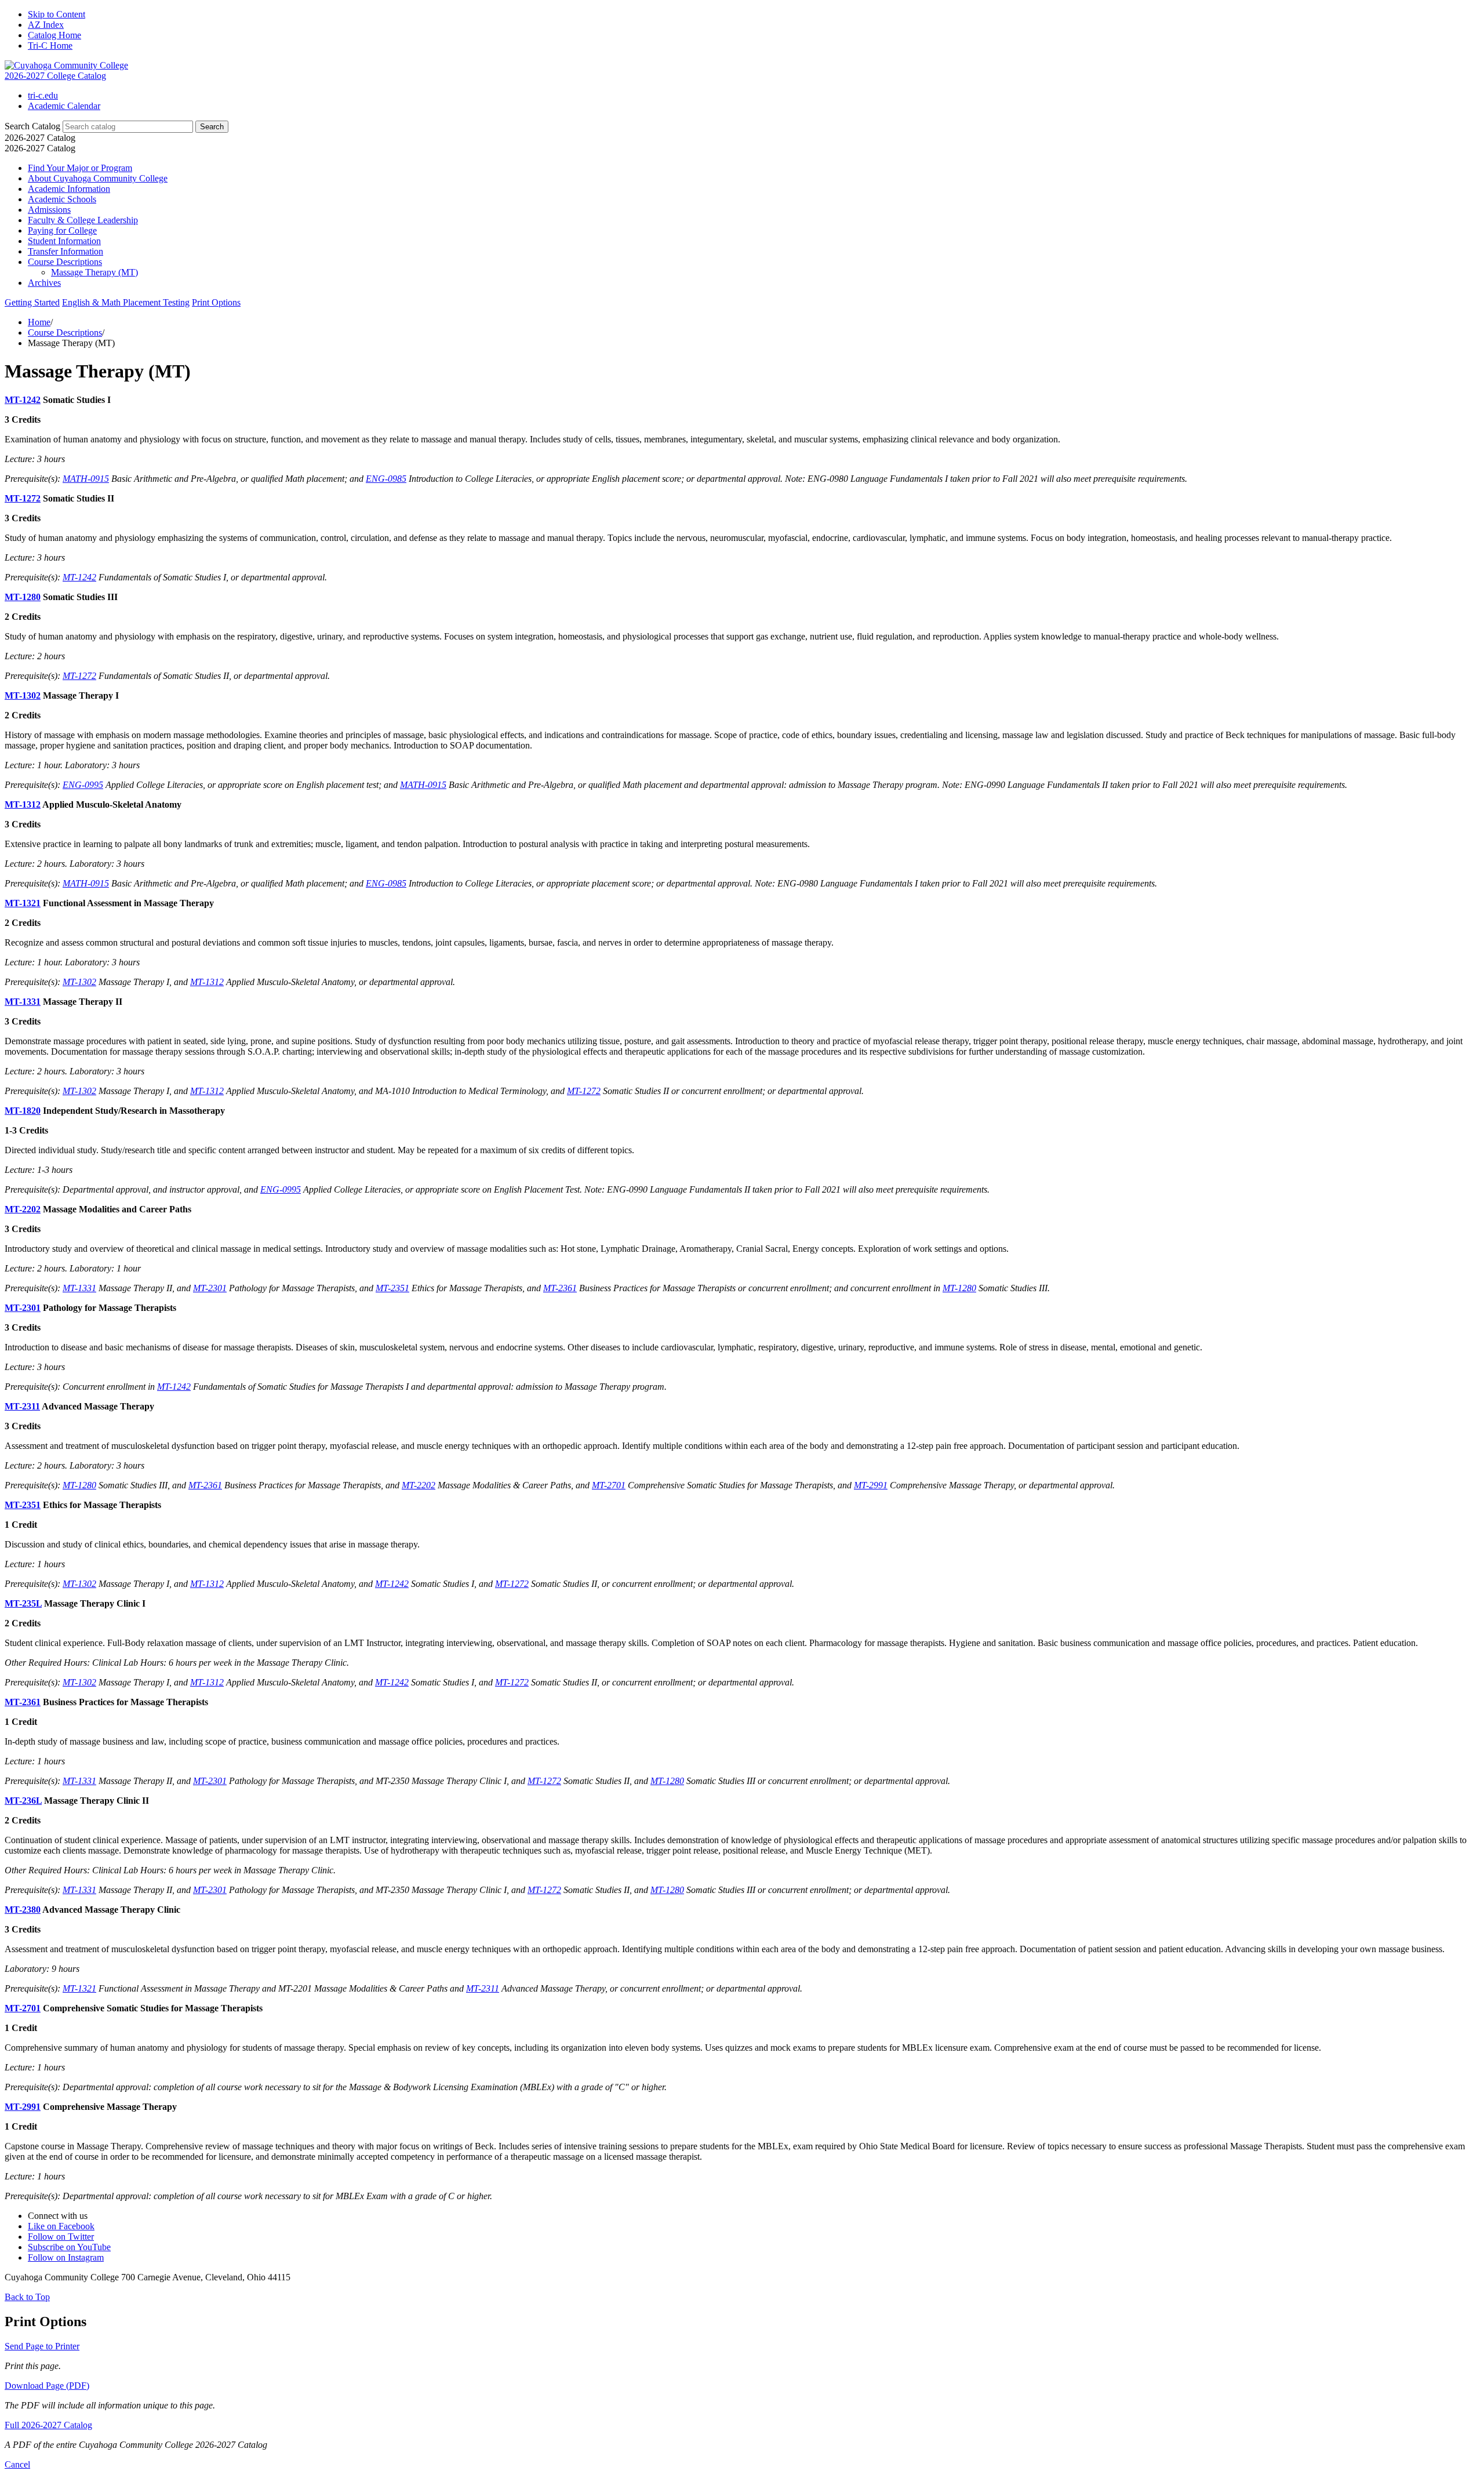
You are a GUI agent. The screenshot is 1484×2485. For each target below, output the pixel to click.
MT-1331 (23, 1002)
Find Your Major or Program (80, 168)
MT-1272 (23, 498)
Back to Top (27, 2297)
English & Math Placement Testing (126, 302)
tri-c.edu (43, 95)
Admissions (49, 210)
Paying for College (62, 230)
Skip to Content (57, 14)
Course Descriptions (65, 262)
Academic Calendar (64, 106)
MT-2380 (23, 1910)
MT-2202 (23, 1209)
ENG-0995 (83, 785)
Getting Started (32, 302)
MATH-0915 (86, 479)
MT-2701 (609, 1485)
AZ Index (46, 25)
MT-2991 (871, 1485)
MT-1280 (23, 597)
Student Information (64, 241)
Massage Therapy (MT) (94, 272)
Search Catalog (32, 126)
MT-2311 (22, 1406)
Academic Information (69, 189)
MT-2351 (392, 1288)
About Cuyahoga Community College (98, 178)
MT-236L (23, 1801)
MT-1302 (23, 695)
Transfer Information (66, 251)
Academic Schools (62, 199)
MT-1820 (23, 1111)
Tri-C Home (50, 46)
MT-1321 (23, 903)
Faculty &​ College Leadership (83, 220)
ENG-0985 (386, 479)
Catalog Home (54, 35)
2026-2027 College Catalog (55, 76)
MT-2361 (560, 1288)
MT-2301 (210, 1288)
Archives (44, 283)
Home (39, 322)
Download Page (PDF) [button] (47, 2386)
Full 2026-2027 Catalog (48, 2425)
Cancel (17, 2464)
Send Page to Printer (42, 2346)
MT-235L (23, 1603)
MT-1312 (23, 804)
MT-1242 (23, 400)
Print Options (216, 302)
